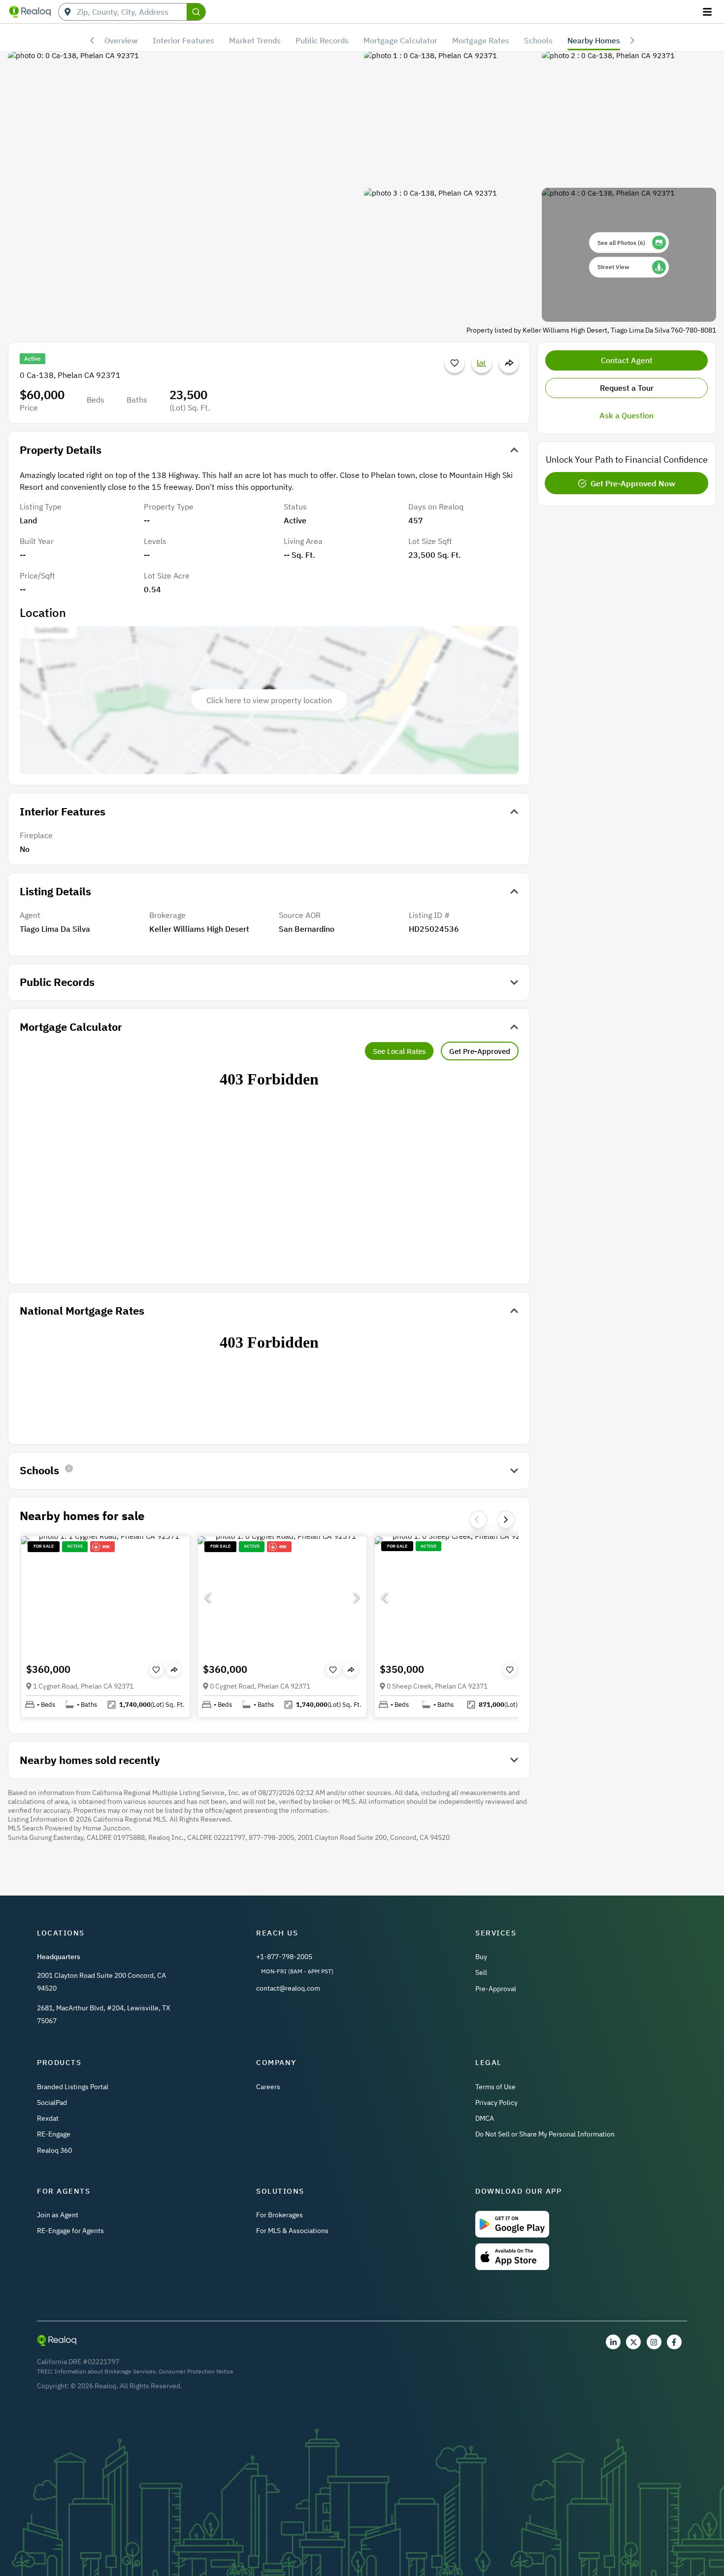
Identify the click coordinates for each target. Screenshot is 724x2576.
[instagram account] (654, 2342)
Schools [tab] (538, 40)
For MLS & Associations (292, 2231)
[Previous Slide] (208, 1597)
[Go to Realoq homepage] (30, 12)
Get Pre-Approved (480, 1051)
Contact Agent (627, 360)
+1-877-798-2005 (284, 1957)
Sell (481, 1972)
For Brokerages (280, 2215)
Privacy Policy (496, 2102)
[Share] (509, 363)
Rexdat (48, 2118)
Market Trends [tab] (255, 40)
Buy (481, 1957)
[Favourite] (455, 363)
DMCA (485, 2118)
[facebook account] (674, 2342)
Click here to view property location (269, 700)
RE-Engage (54, 2134)
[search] (196, 12)
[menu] (708, 12)
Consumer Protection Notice (196, 2371)
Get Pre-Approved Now (633, 483)
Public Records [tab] (322, 40)
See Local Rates (399, 1051)
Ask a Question (626, 415)
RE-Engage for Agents (70, 2231)
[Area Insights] (482, 363)
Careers (268, 2087)
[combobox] (132, 12)
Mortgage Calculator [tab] (400, 40)
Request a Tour (627, 388)
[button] (105, 1597)
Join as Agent (58, 2215)
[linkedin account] (613, 2342)
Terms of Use (495, 2087)
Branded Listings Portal (73, 2087)
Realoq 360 (54, 2150)
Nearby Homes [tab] (594, 40)
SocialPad (52, 2102)
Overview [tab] (121, 40)
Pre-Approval (496, 1989)
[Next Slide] (506, 1520)
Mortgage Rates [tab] (481, 40)
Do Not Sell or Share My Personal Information (545, 2134)
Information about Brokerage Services (105, 2371)
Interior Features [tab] (183, 40)
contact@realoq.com (288, 1988)
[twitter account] (633, 2342)
